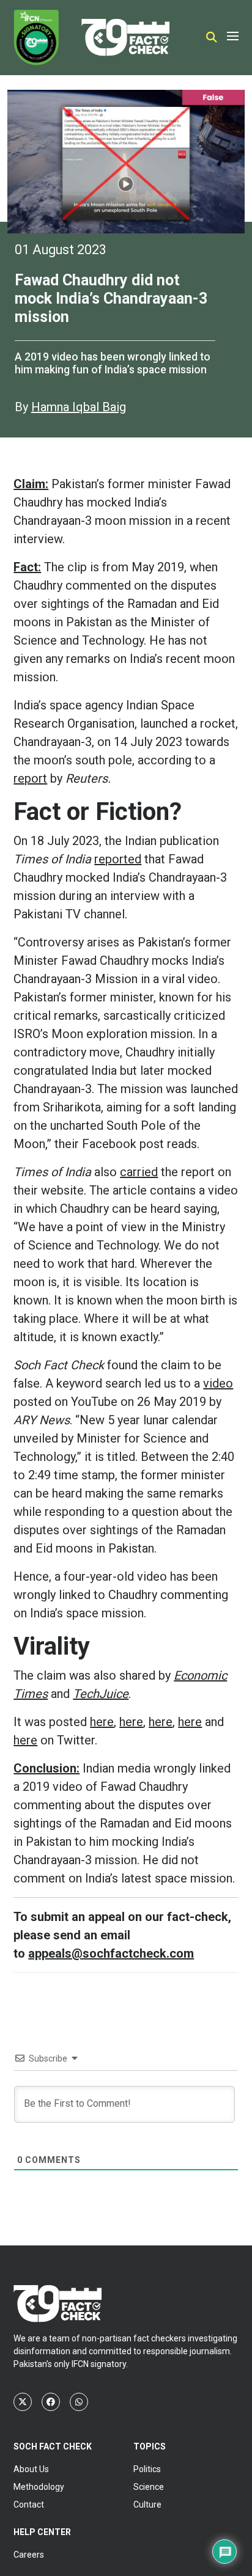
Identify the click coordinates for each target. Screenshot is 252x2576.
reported (118, 859)
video (218, 1383)
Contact (29, 2505)
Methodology (39, 2487)
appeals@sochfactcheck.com (111, 1953)
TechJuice (101, 1694)
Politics (147, 2469)
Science (149, 2487)
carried (139, 1172)
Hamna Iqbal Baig (79, 407)
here (102, 1722)
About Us (31, 2469)
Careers (29, 2555)
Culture (147, 2505)
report (30, 778)
